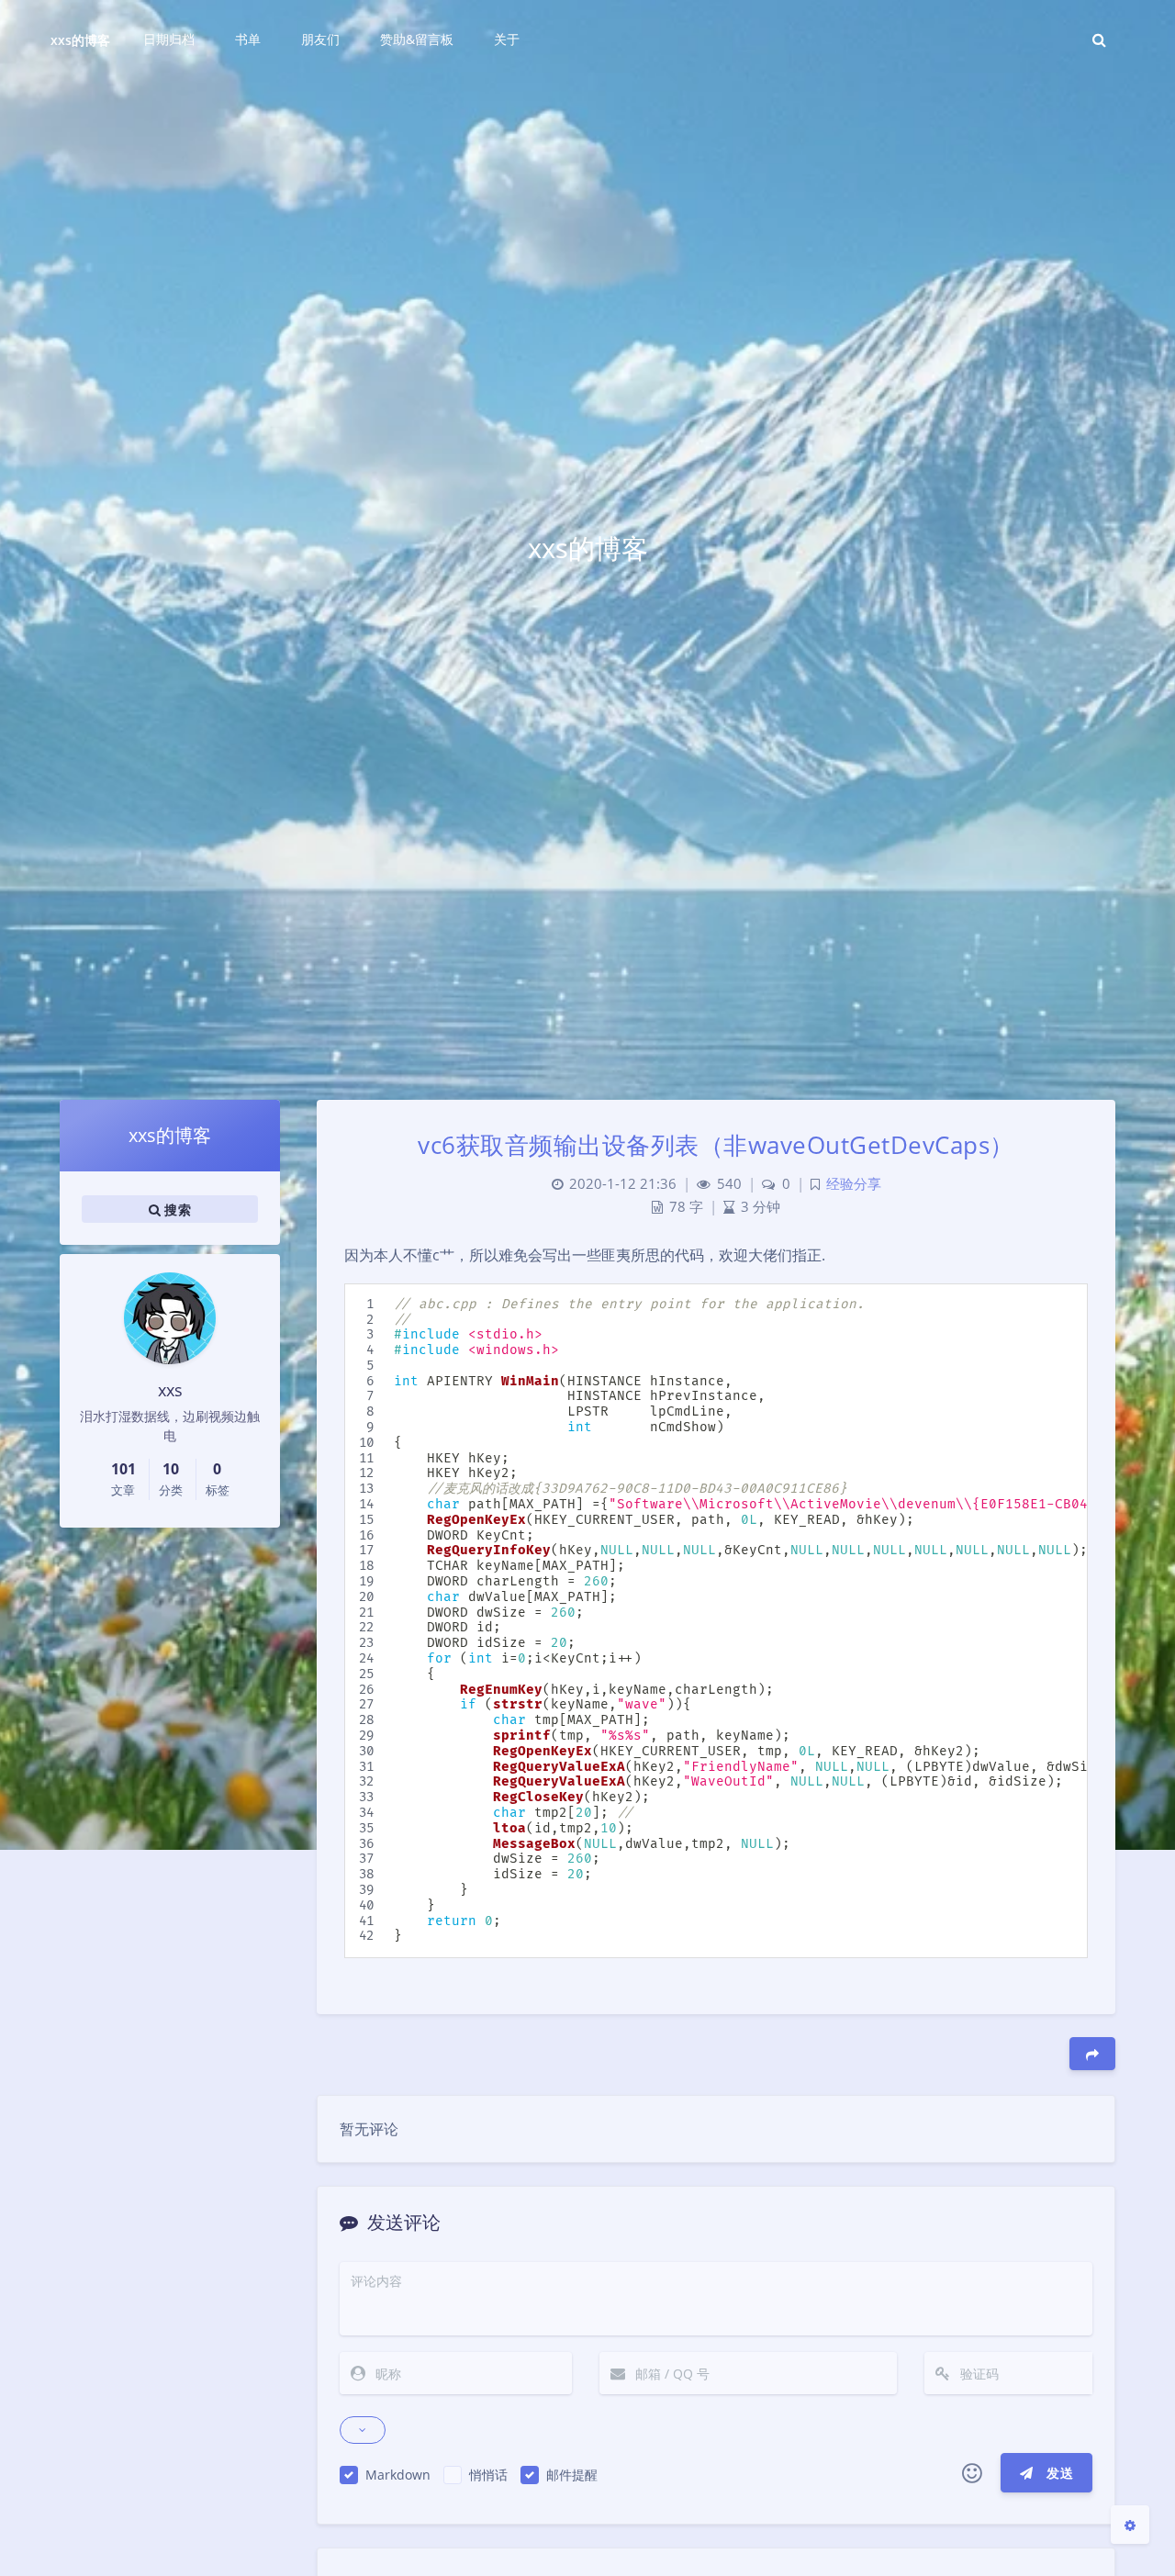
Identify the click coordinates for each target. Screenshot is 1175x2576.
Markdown (398, 2475)
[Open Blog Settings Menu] (1130, 2525)
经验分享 (854, 1184)
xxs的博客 (80, 40)
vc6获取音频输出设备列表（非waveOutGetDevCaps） (716, 1145)
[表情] (972, 2473)
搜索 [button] (176, 1209)
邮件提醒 (572, 2475)
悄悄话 (488, 2475)
